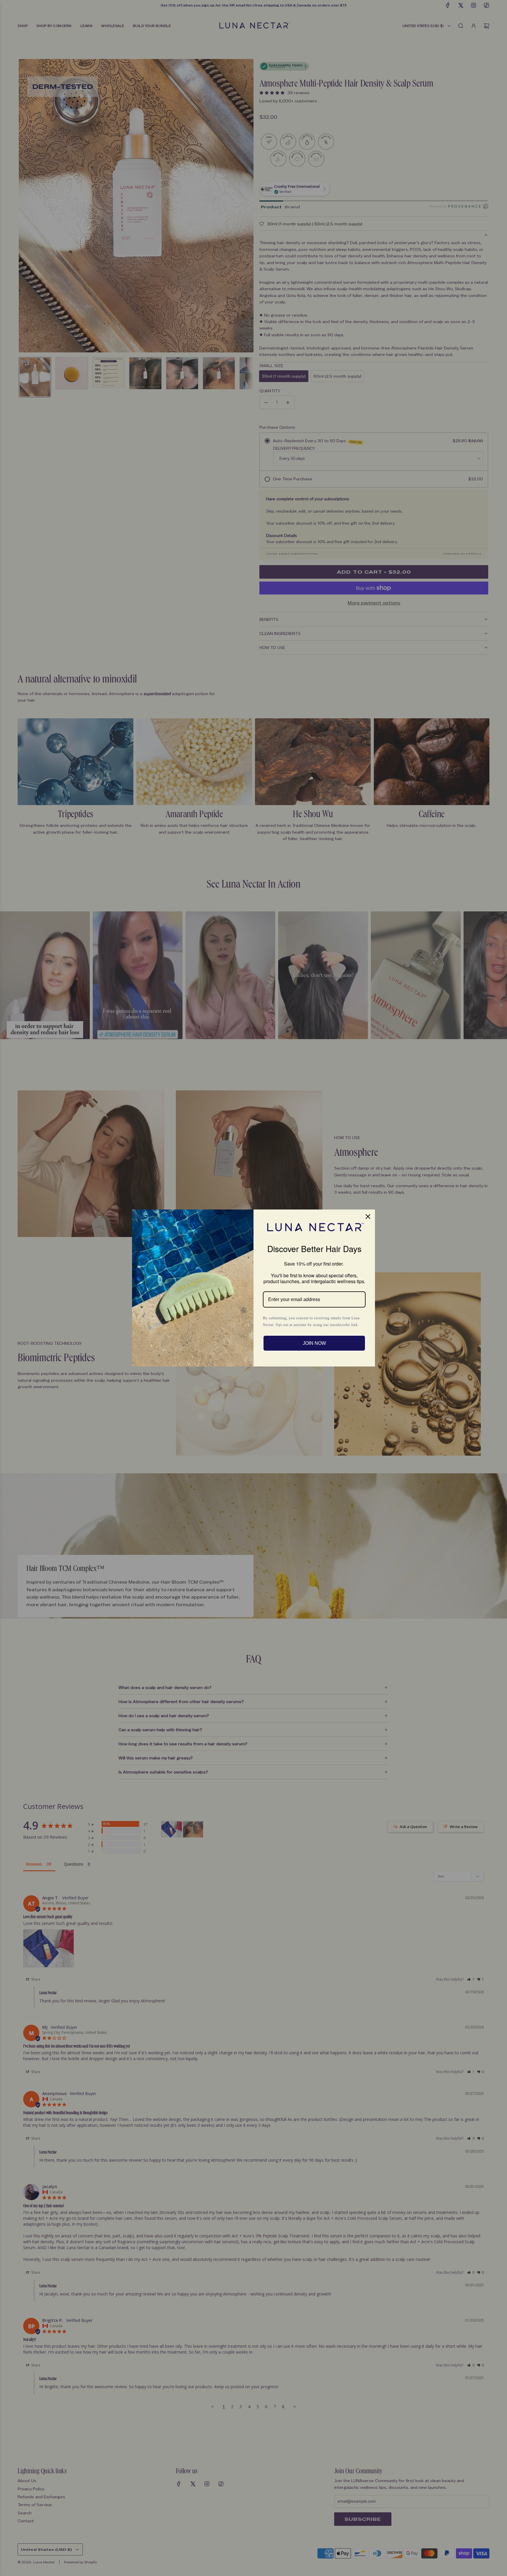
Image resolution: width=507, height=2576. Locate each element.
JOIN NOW (314, 1343)
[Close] (368, 1217)
